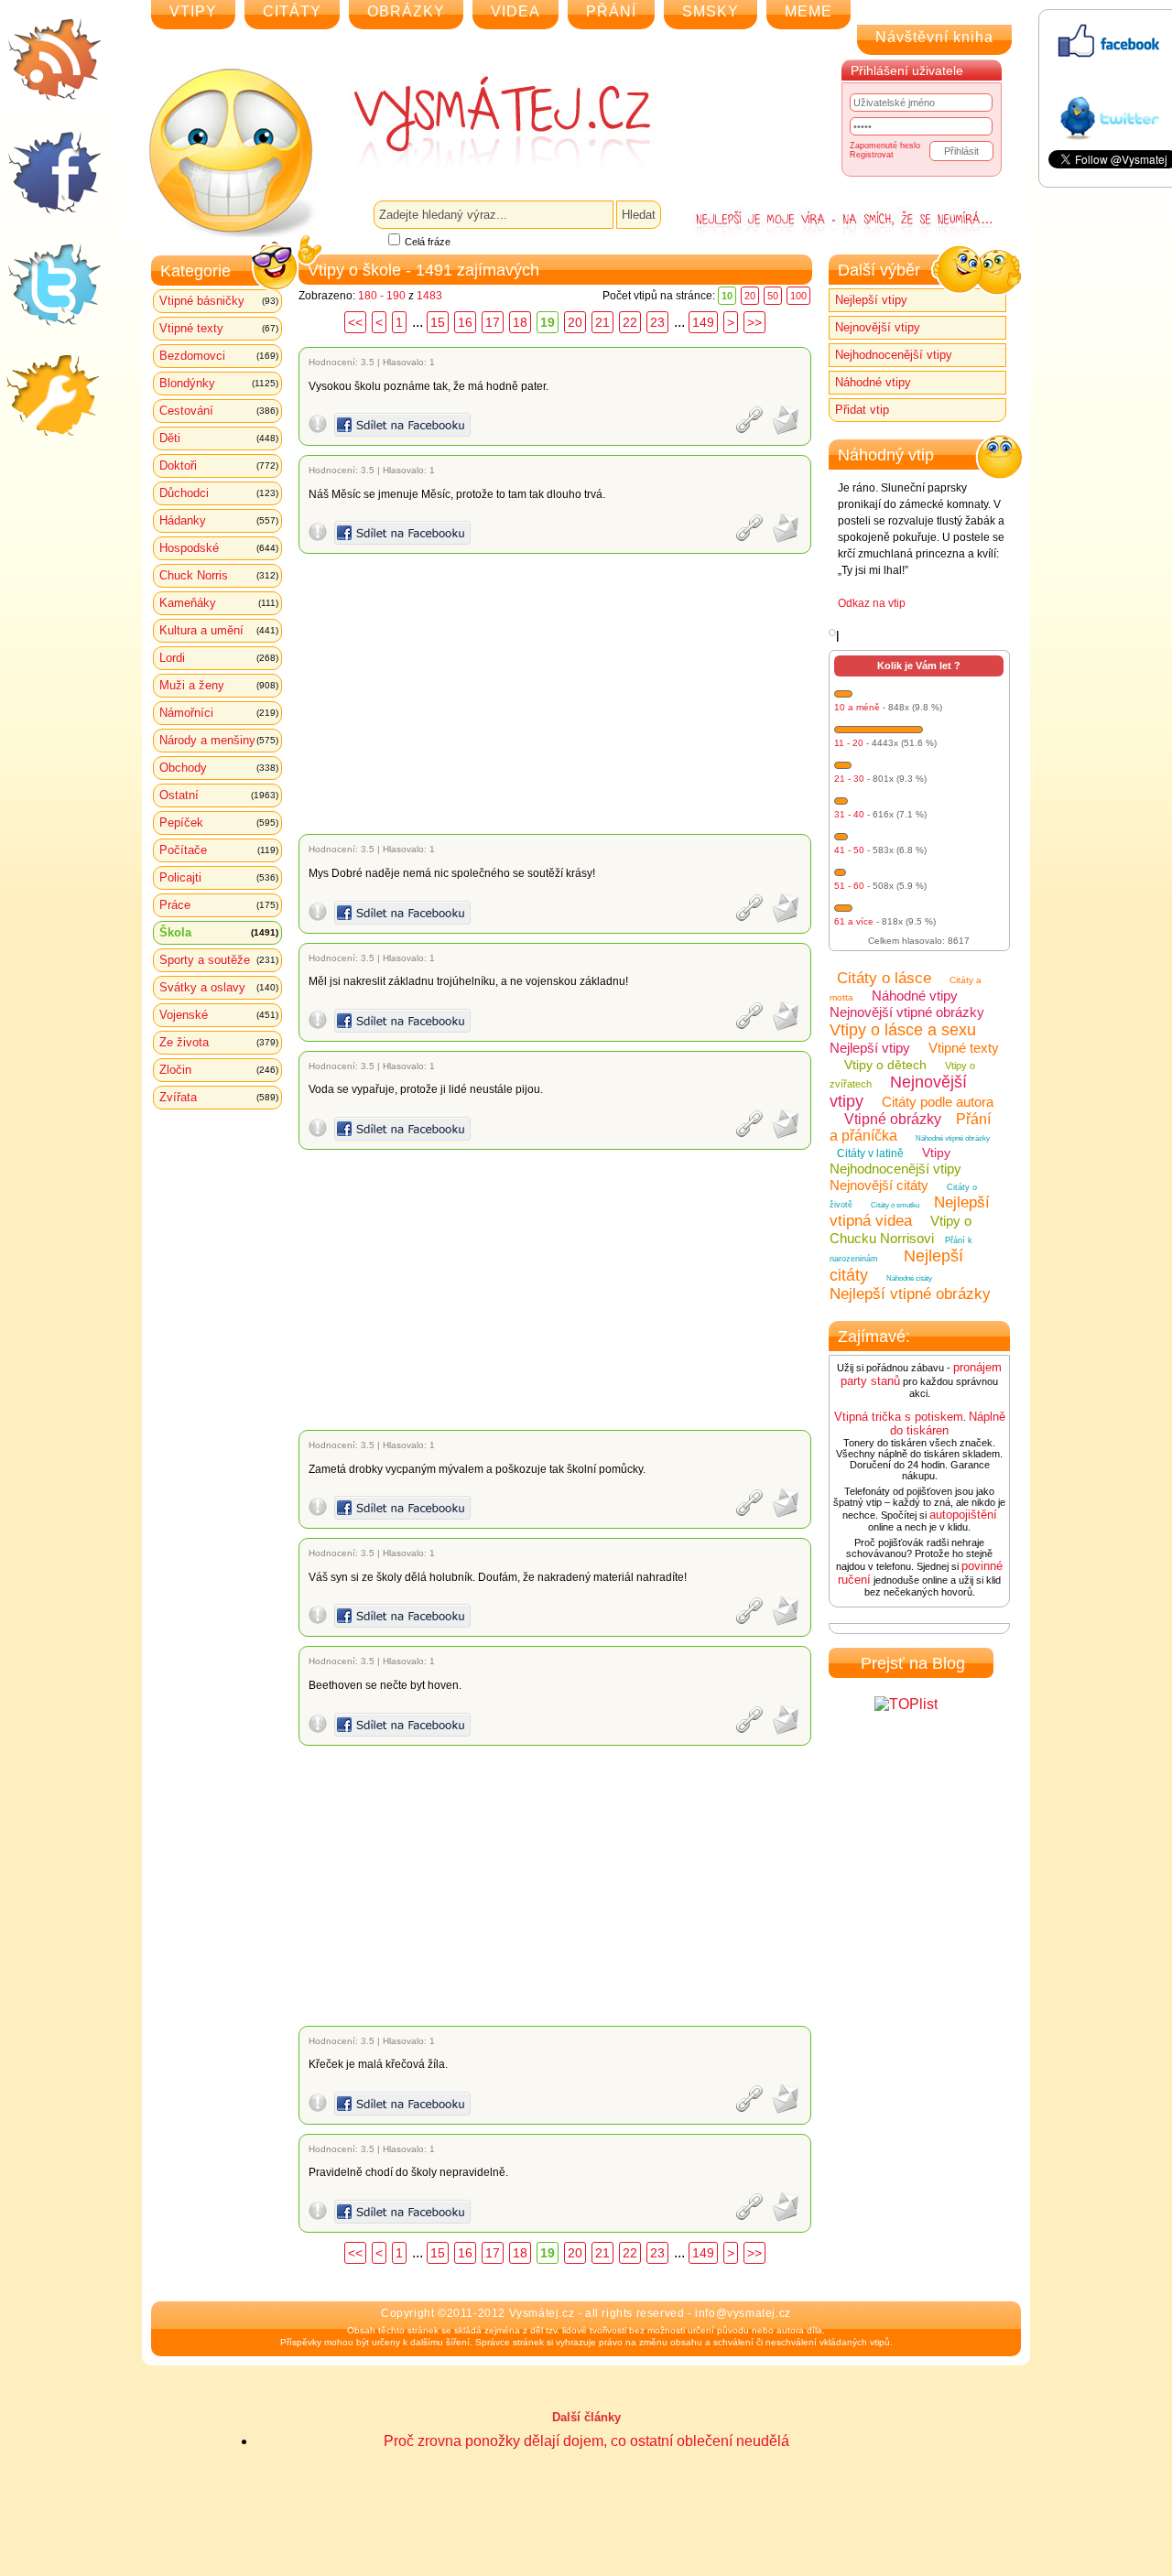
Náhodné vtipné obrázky (953, 1138)
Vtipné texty (219, 328)
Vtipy (936, 1153)
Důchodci (219, 493)
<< (355, 322)
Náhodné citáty (909, 1278)
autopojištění (963, 1515)
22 (630, 322)
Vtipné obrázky (893, 1119)
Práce (219, 905)
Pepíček (219, 823)
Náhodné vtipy (873, 382)
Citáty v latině (870, 1153)
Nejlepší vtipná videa (910, 1212)
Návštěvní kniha (934, 37)
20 (750, 296)
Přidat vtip (862, 410)
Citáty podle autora (938, 1102)
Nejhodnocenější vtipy (894, 355)
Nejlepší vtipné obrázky (910, 1294)
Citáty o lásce (884, 978)
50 (773, 296)
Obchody (219, 768)
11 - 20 (849, 743)
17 (493, 322)
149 (703, 322)
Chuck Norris (219, 575)
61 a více (854, 921)
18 (520, 322)
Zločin (219, 1070)
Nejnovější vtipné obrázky (907, 1012)
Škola (219, 932)
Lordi (219, 658)
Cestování (219, 411)
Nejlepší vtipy (871, 300)
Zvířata (219, 1097)
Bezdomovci (219, 356)
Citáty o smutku (895, 1205)
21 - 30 (849, 779)
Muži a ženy (219, 685)
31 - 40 (849, 814)
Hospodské (219, 548)
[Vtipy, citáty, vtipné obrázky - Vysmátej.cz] (482, 121)
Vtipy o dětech (885, 1065)
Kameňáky (219, 603)
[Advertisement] (558, 694)
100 (798, 296)
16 (465, 322)
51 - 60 (849, 886)
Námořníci (219, 713)
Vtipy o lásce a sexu (903, 1030)
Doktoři (219, 465)
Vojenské (219, 1015)
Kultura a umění (219, 630)
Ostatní (219, 795)
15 (438, 322)
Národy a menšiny (219, 740)
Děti (219, 438)
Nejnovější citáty (879, 1185)
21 (602, 322)
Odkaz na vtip (872, 603)
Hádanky (219, 520)
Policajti (219, 877)
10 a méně (857, 707)
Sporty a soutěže (219, 960)
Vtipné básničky (219, 301)
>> (754, 322)
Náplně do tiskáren (948, 1423)
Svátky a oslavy (219, 987)
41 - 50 (849, 850)
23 (657, 322)
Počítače (219, 850)
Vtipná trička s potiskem (899, 1417)
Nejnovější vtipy (878, 327)
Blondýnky (219, 383)
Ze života (219, 1042)
